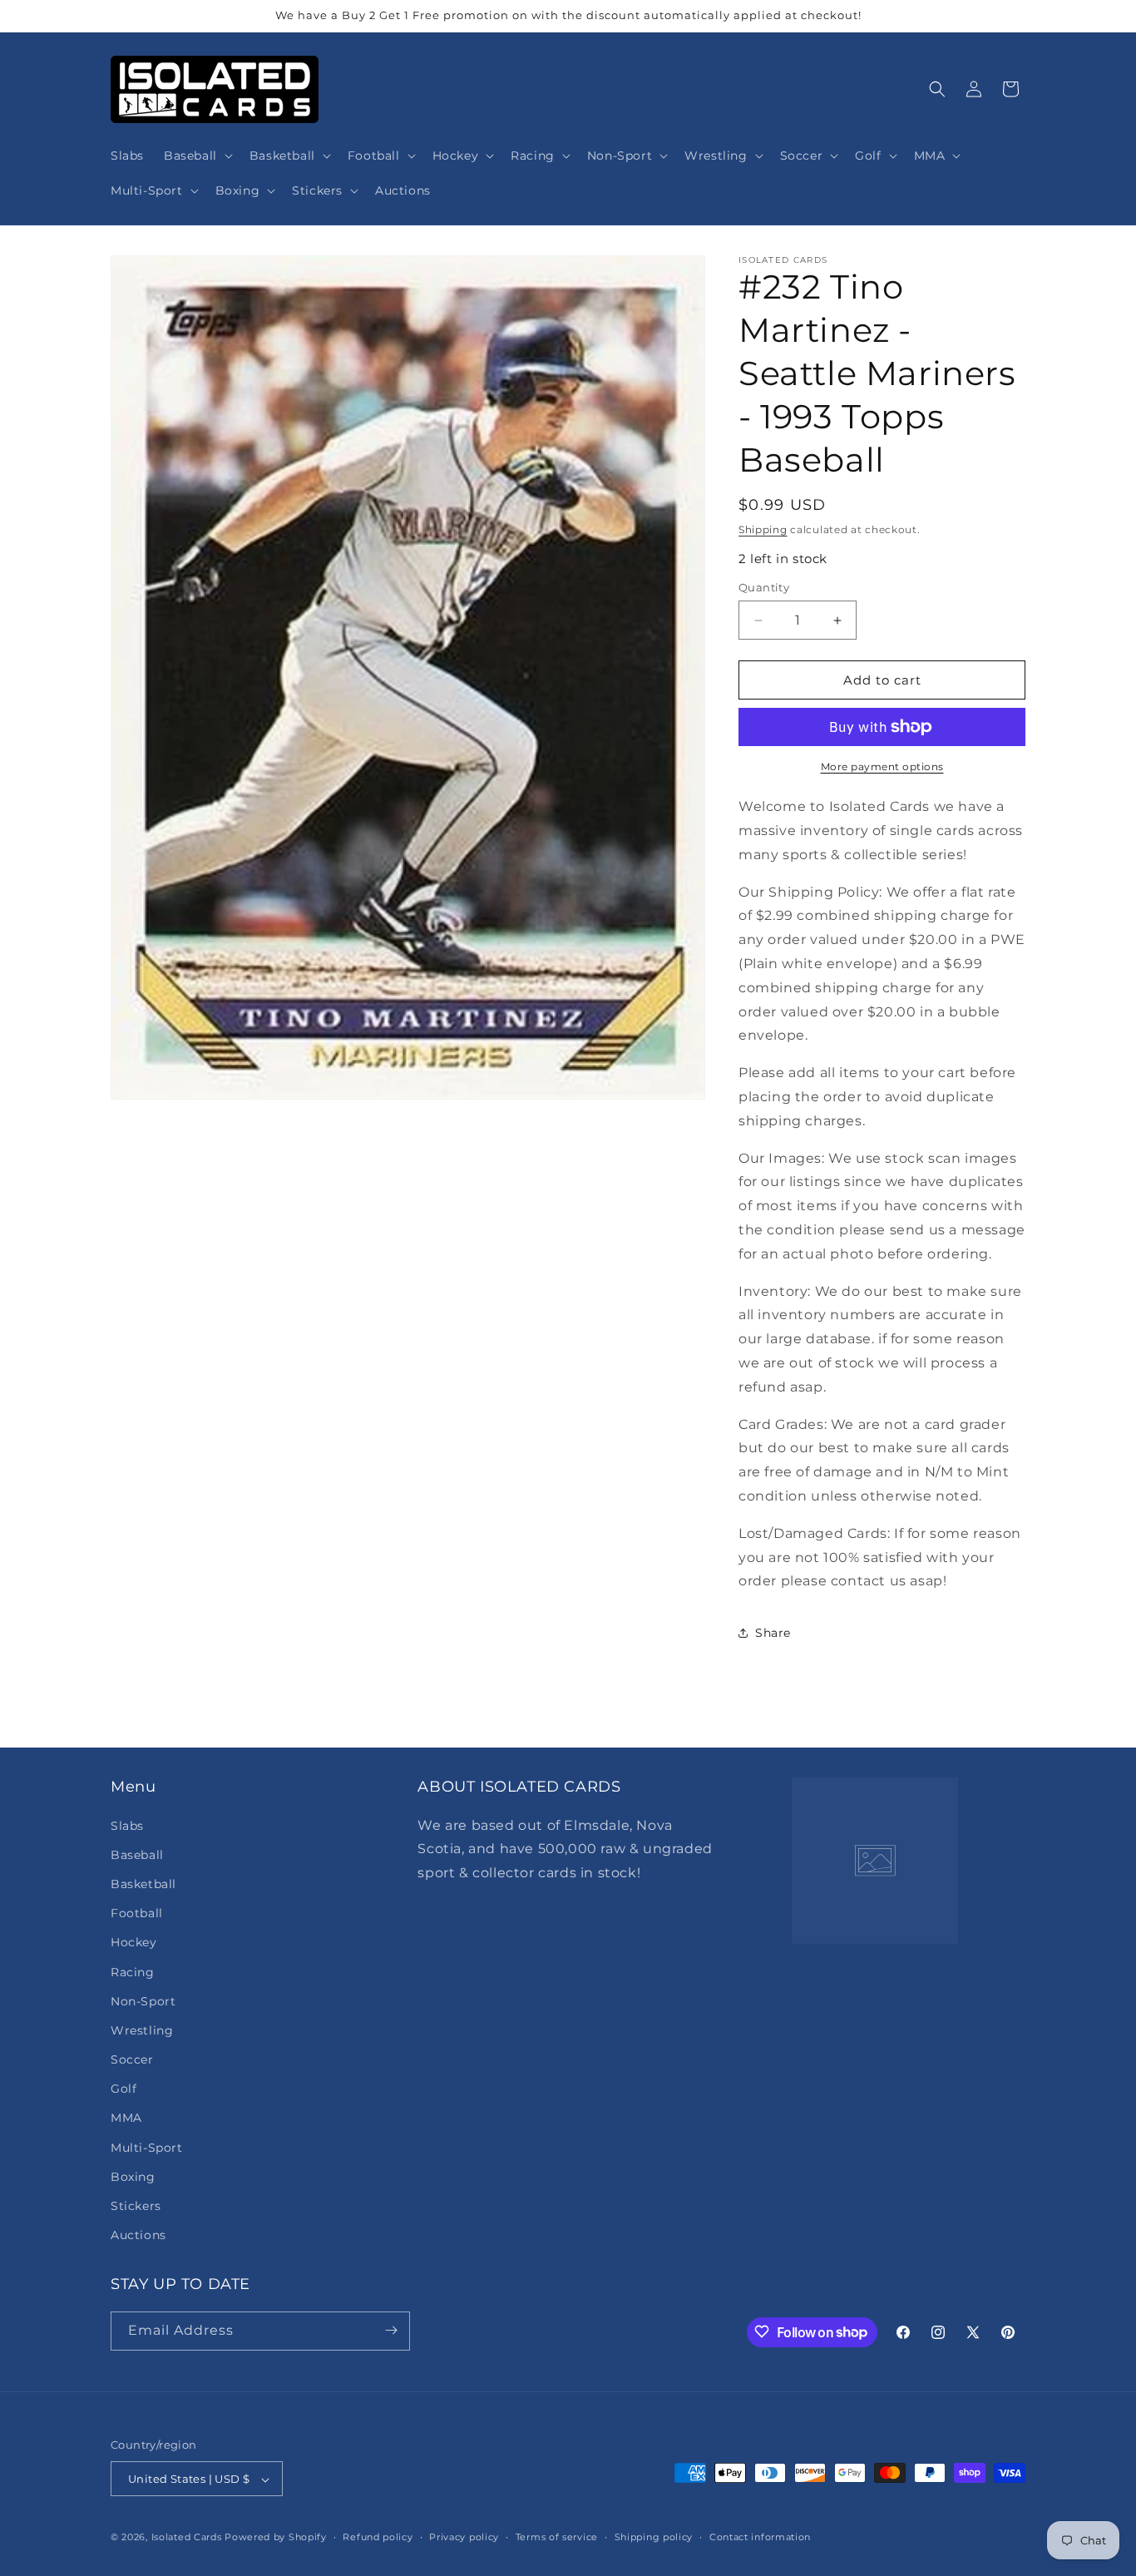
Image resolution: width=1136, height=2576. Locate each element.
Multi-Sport (147, 2147)
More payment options (882, 766)
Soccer (132, 2059)
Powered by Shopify (276, 2538)
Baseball (137, 1854)
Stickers (136, 2205)
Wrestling (142, 2030)
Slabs (127, 1825)
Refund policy (378, 2537)
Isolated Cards (188, 2538)
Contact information (760, 2537)
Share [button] (773, 1633)
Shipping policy (654, 2537)
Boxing (133, 2176)
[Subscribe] (391, 2330)
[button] (197, 156)
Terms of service (557, 2537)
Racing (133, 1971)
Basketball (143, 1883)
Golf (123, 2089)
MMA (126, 2118)
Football (137, 1912)
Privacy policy (464, 2537)
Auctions (138, 2235)
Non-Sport (143, 2000)
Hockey (134, 1942)
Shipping (763, 529)
